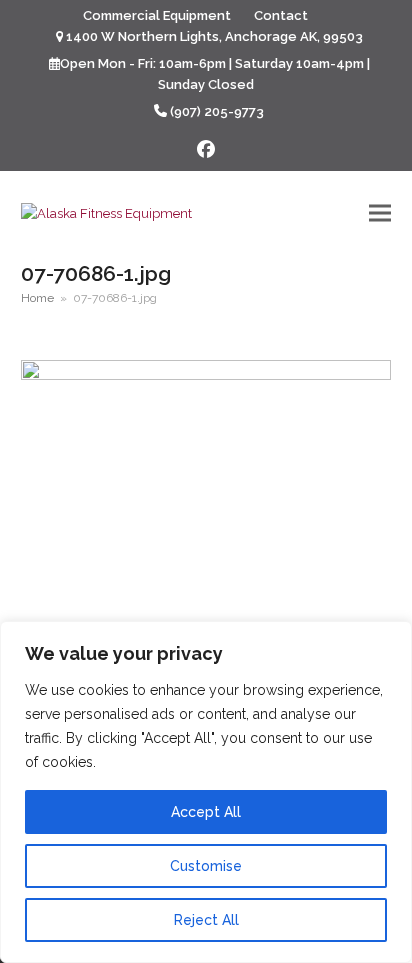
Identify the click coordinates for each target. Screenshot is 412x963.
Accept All (206, 812)
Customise (206, 866)
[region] (206, 792)
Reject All (206, 920)
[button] (380, 212)
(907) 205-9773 (217, 111)
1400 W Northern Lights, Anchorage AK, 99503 (214, 36)
